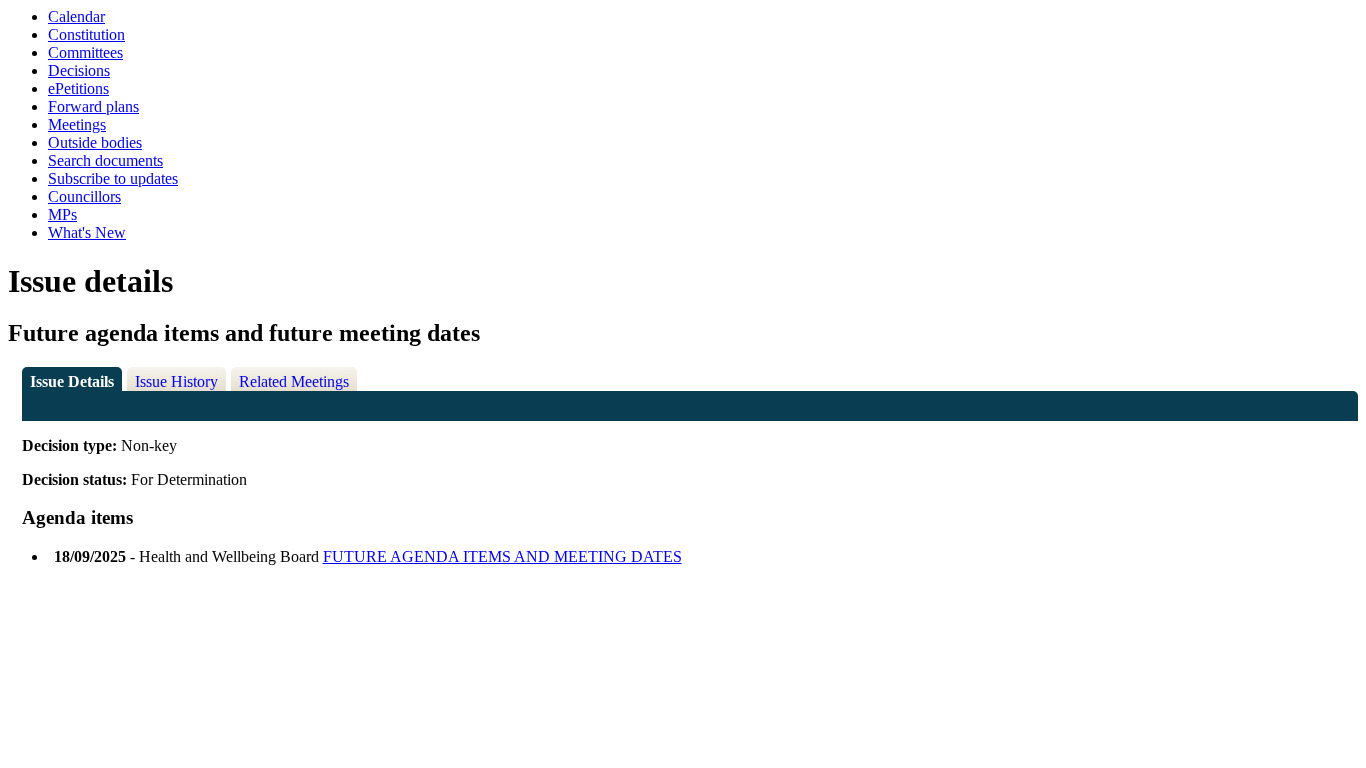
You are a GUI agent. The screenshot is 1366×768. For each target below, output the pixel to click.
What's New (87, 232)
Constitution (86, 34)
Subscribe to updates (113, 178)
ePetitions (78, 88)
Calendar (76, 16)
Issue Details (72, 381)
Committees (85, 52)
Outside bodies (95, 142)
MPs (62, 214)
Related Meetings (294, 381)
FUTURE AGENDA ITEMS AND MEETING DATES (502, 556)
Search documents (105, 160)
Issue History (176, 381)
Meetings (77, 124)
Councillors (84, 196)
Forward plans (93, 106)
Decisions (79, 70)
